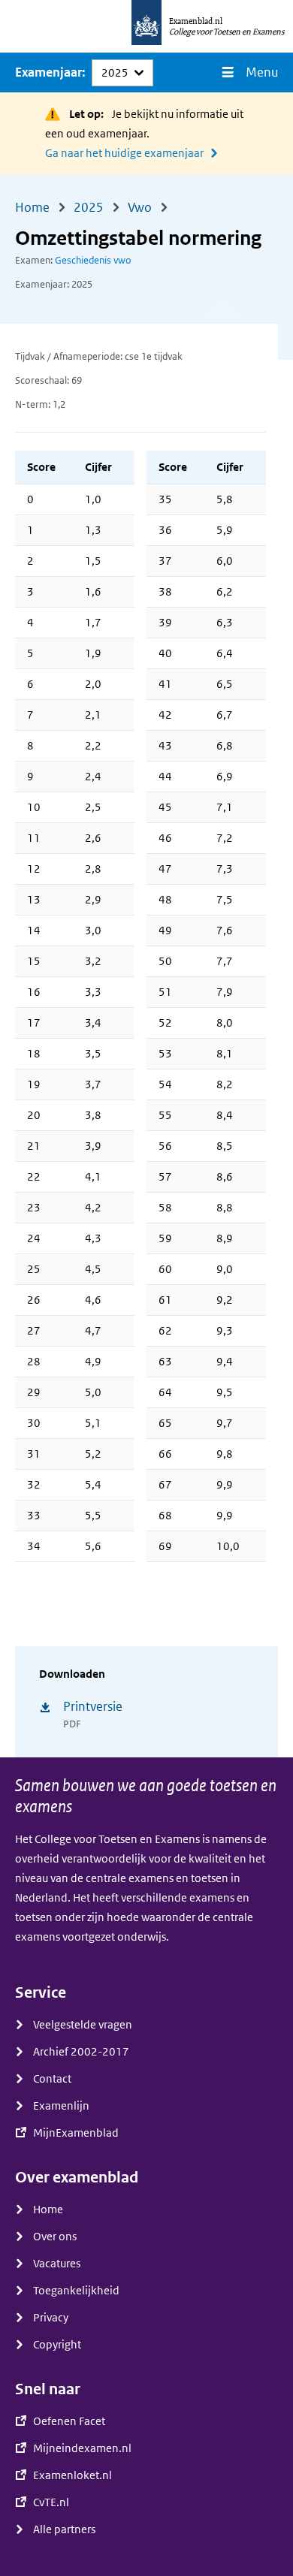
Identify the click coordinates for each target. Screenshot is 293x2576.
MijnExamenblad (76, 2133)
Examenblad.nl (196, 21)
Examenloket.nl (72, 2475)
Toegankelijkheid (76, 2291)
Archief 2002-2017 (81, 2052)
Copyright (57, 2345)
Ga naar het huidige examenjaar (124, 153)
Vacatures (57, 2264)
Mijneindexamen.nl (82, 2448)
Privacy (51, 2318)
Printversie (93, 1707)
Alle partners (64, 2529)
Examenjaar (48, 72)
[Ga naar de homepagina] (146, 26)
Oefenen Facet (69, 2421)
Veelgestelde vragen (83, 2025)
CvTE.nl (51, 2502)
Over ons (55, 2237)
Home (48, 2210)
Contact (52, 2079)
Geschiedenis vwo (93, 260)
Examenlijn (61, 2106)
